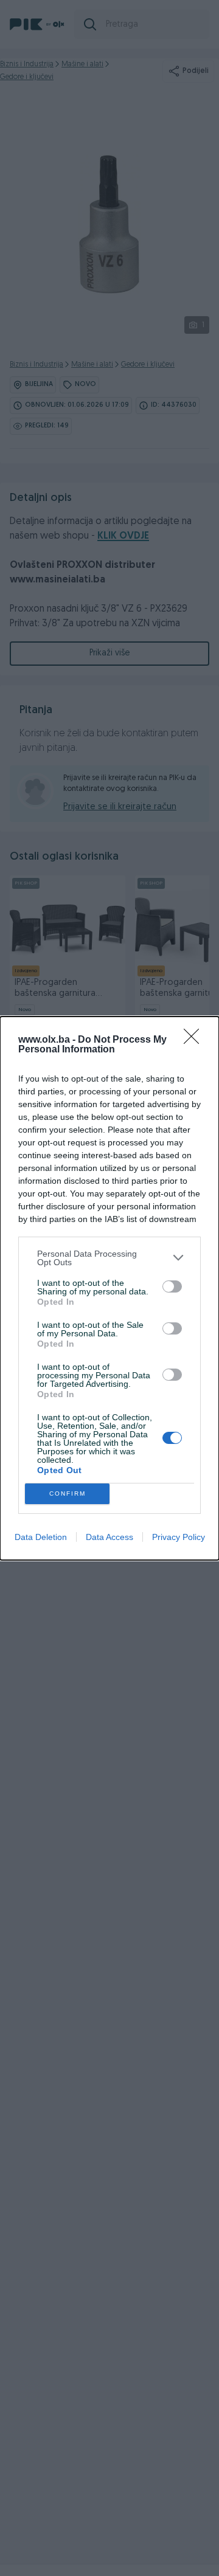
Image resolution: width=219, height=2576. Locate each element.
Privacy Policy (179, 1537)
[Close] (195, 1040)
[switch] (172, 1286)
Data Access (109, 1537)
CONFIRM (68, 1493)
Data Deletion (41, 1537)
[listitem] (109, 1258)
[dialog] (109, 1288)
